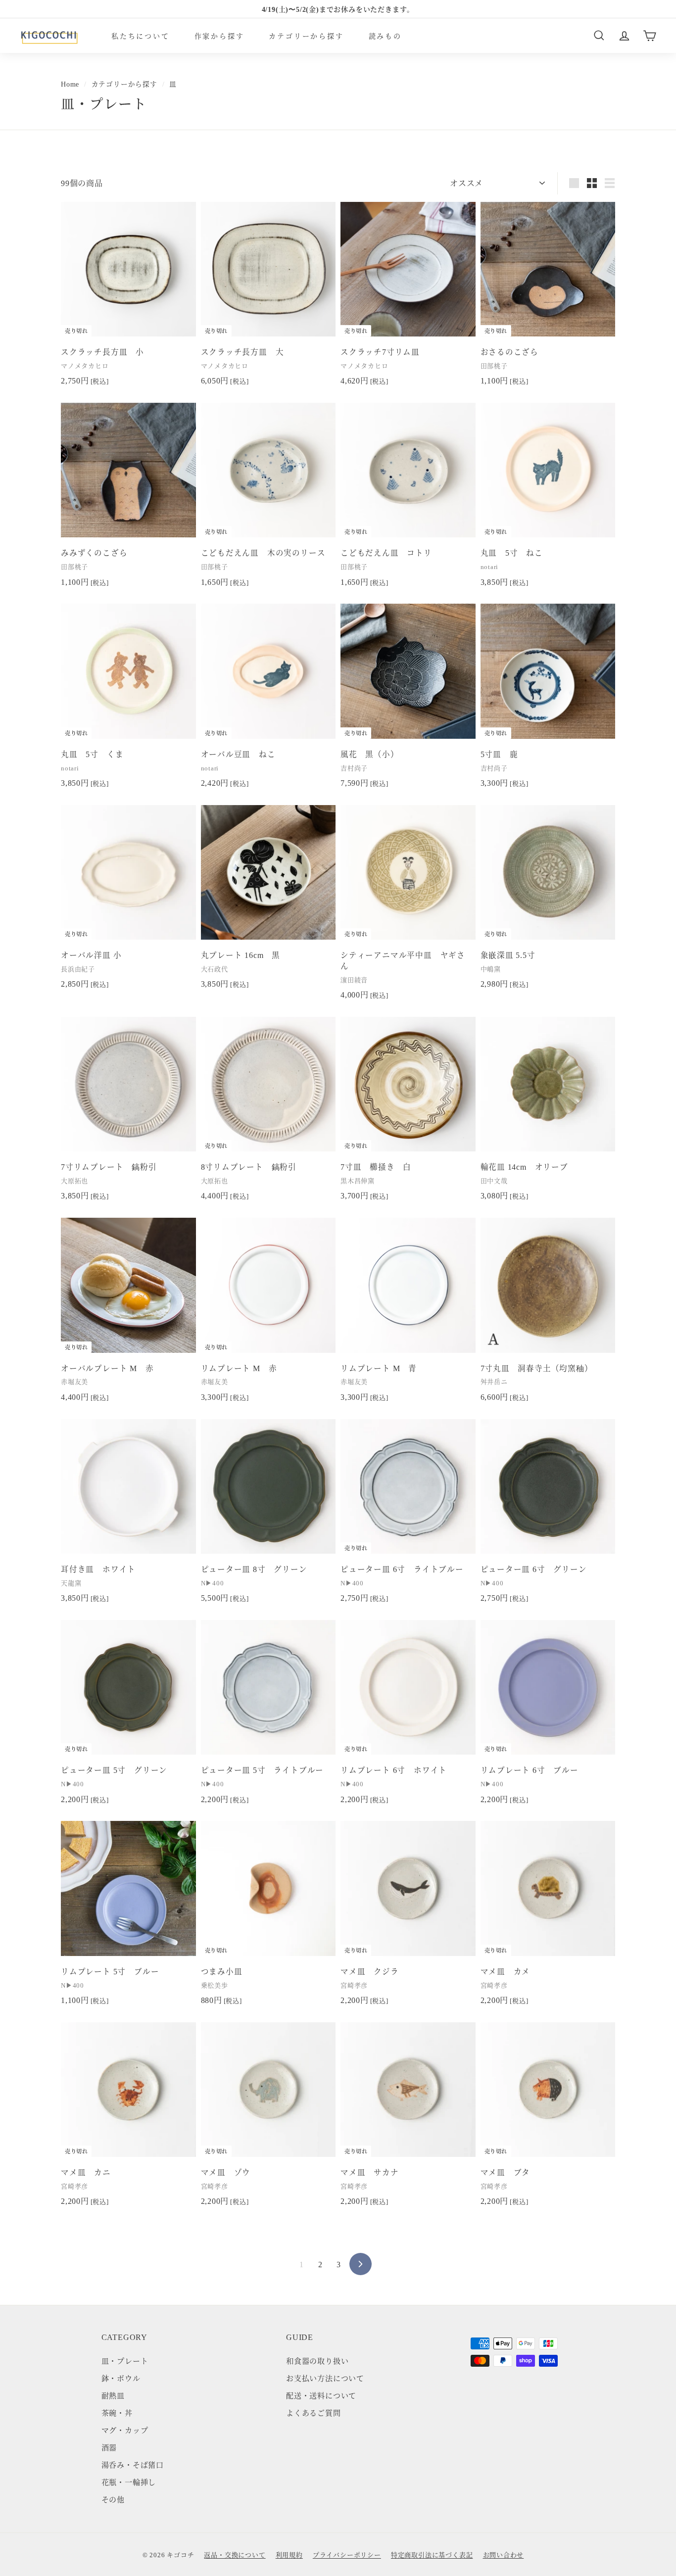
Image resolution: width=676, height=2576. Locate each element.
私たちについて (141, 35)
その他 (113, 2499)
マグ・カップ (125, 2430)
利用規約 (289, 2554)
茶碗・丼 (117, 2412)
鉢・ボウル (121, 2378)
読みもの (385, 35)
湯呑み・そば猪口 (133, 2464)
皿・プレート (125, 2361)
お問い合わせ (504, 2554)
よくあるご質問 (314, 2412)
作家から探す (219, 35)
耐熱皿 (113, 2395)
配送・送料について (321, 2395)
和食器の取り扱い (317, 2361)
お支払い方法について (325, 2378)
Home (70, 84)
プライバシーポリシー (347, 2554)
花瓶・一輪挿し (129, 2482)
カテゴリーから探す (306, 35)
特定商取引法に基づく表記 (432, 2554)
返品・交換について (235, 2554)
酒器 (109, 2447)
